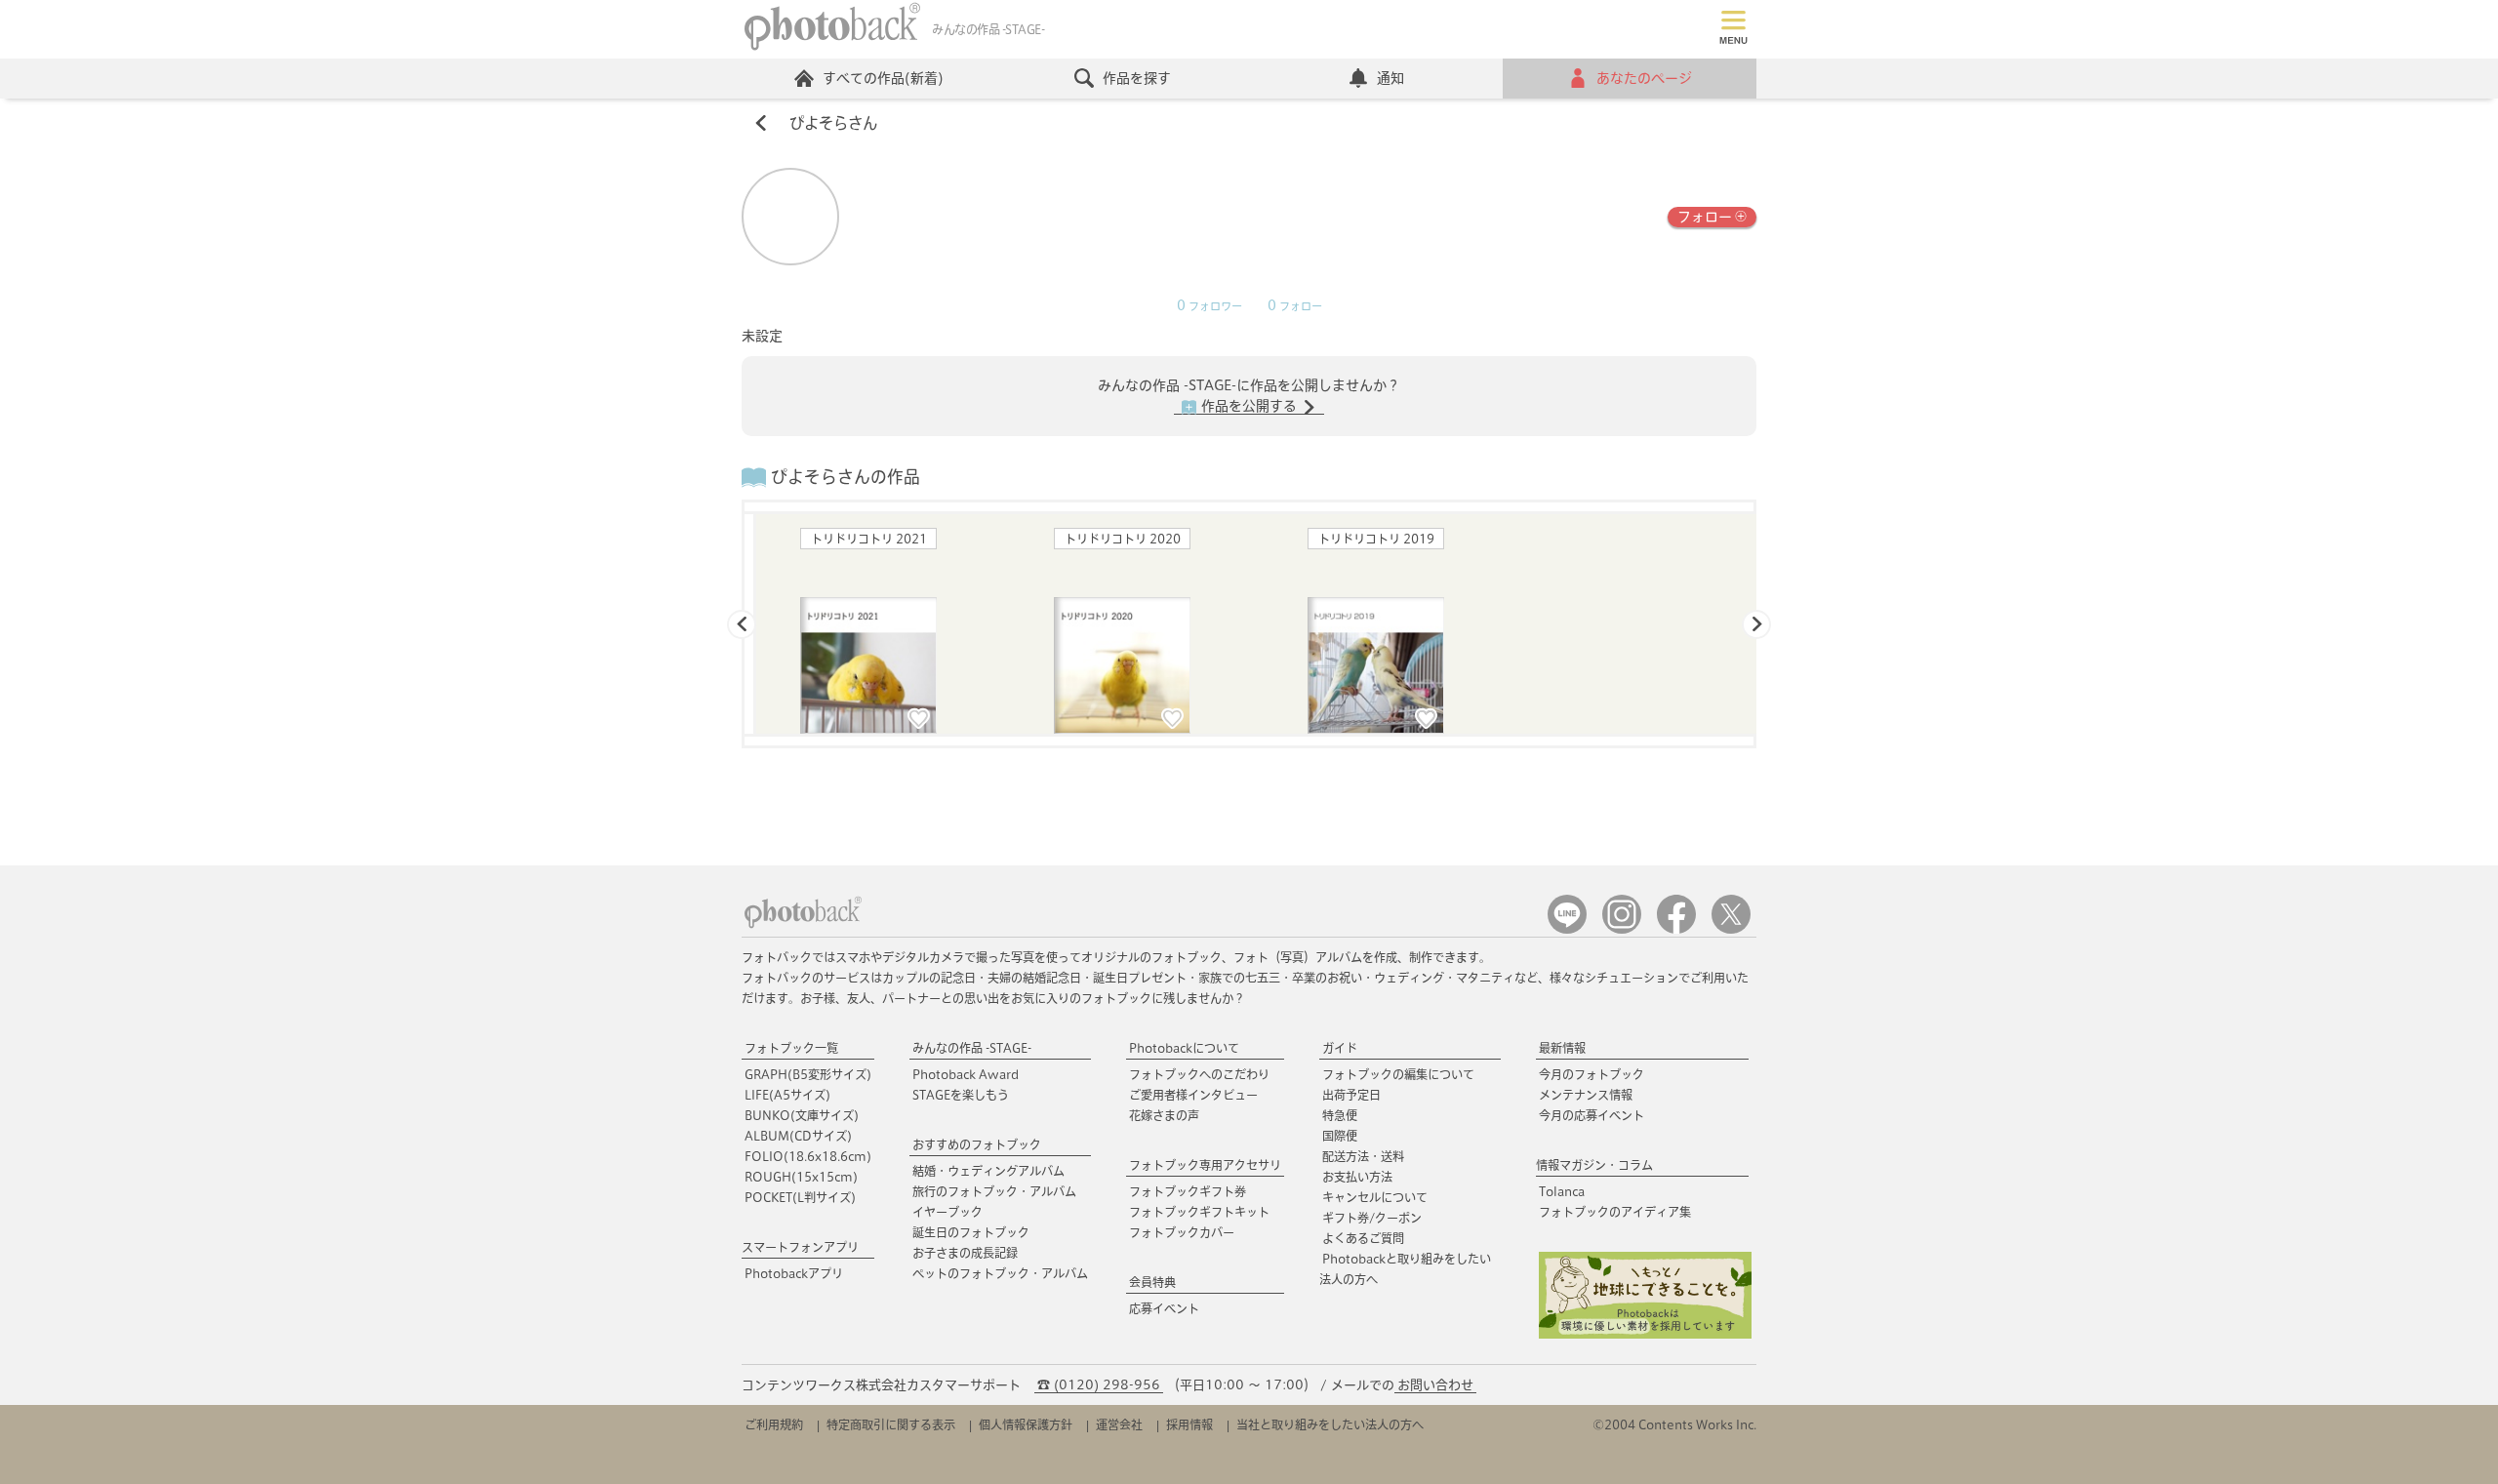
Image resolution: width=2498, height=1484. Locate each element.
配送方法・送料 (1363, 1156)
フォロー (1705, 217)
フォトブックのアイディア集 (1615, 1212)
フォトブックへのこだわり (1199, 1074)
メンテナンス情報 (1586, 1095)
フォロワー (1209, 306)
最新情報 (1562, 1048)
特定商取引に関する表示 (891, 1424)
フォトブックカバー (1182, 1232)
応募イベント (1164, 1308)
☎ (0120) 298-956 (1099, 1385)
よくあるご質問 (1363, 1238)
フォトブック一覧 (791, 1048)
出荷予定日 (1351, 1095)
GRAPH (808, 1074)
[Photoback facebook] (1676, 929)
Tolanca (1562, 1191)
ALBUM (798, 1136)
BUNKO (802, 1115)
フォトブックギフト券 (1188, 1191)
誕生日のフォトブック (971, 1232)
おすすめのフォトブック (977, 1144)
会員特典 (1152, 1282)
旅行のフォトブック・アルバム (994, 1191)
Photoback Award (966, 1074)
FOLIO (808, 1156)
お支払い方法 (1357, 1177)
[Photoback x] (1731, 929)
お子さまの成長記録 (965, 1253)
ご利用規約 (774, 1424)
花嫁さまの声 (1164, 1115)
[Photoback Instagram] (1622, 929)
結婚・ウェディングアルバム (988, 1171)
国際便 (1340, 1136)
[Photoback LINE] (1567, 929)
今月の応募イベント (1591, 1115)
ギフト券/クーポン (1372, 1218)
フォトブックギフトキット (1199, 1212)
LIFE (787, 1095)
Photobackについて (1184, 1048)
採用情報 (1189, 1424)
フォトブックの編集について (1398, 1074)
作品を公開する (1249, 406)
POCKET (800, 1197)
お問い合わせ (1435, 1385)
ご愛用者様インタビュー (1193, 1095)
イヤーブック (947, 1212)
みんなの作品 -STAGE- (972, 1048)
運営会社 (1119, 1424)
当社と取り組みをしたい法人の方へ (1330, 1424)
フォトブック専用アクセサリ (1205, 1165)
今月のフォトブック (1591, 1074)
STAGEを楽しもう (961, 1095)
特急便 (1340, 1115)
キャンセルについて (1375, 1197)
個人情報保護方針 (1026, 1424)
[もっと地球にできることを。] (1645, 1334)
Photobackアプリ (794, 1273)
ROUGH (801, 1177)
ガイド (1340, 1048)
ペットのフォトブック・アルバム (1000, 1273)
